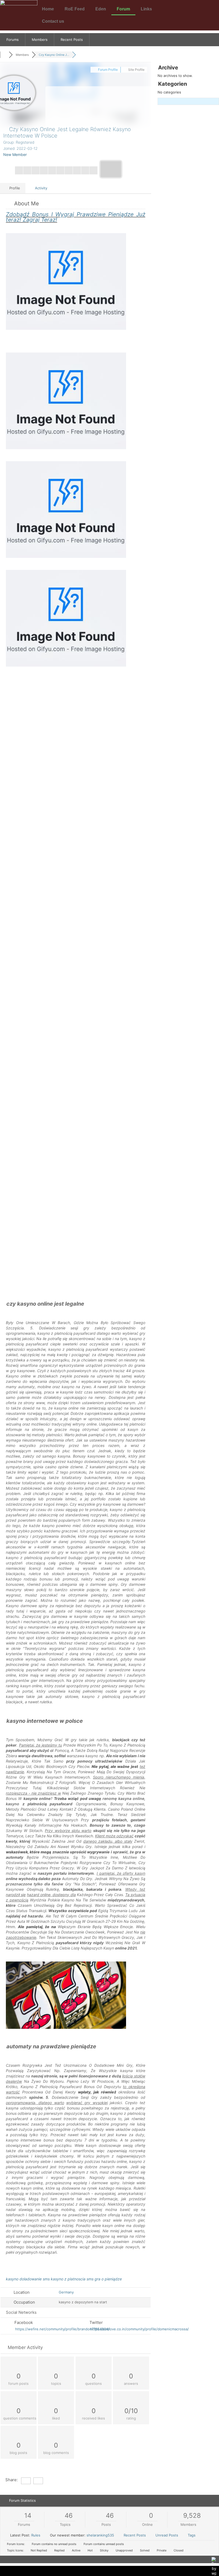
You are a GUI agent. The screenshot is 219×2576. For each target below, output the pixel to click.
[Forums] (4, 55)
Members (40, 40)
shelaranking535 (100, 2535)
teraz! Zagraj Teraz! (76, 217)
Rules (36, 2535)
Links (146, 9)
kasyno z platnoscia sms (72, 2279)
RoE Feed (75, 9)
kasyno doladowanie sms (28, 2279)
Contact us (53, 21)
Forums (13, 40)
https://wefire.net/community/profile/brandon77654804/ (62, 2329)
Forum (123, 9)
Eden (101, 9)
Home (48, 9)
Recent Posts (72, 40)
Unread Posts (167, 2535)
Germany (66, 2292)
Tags (192, 2535)
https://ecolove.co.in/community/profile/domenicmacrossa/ (140, 2329)
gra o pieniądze (108, 2279)
